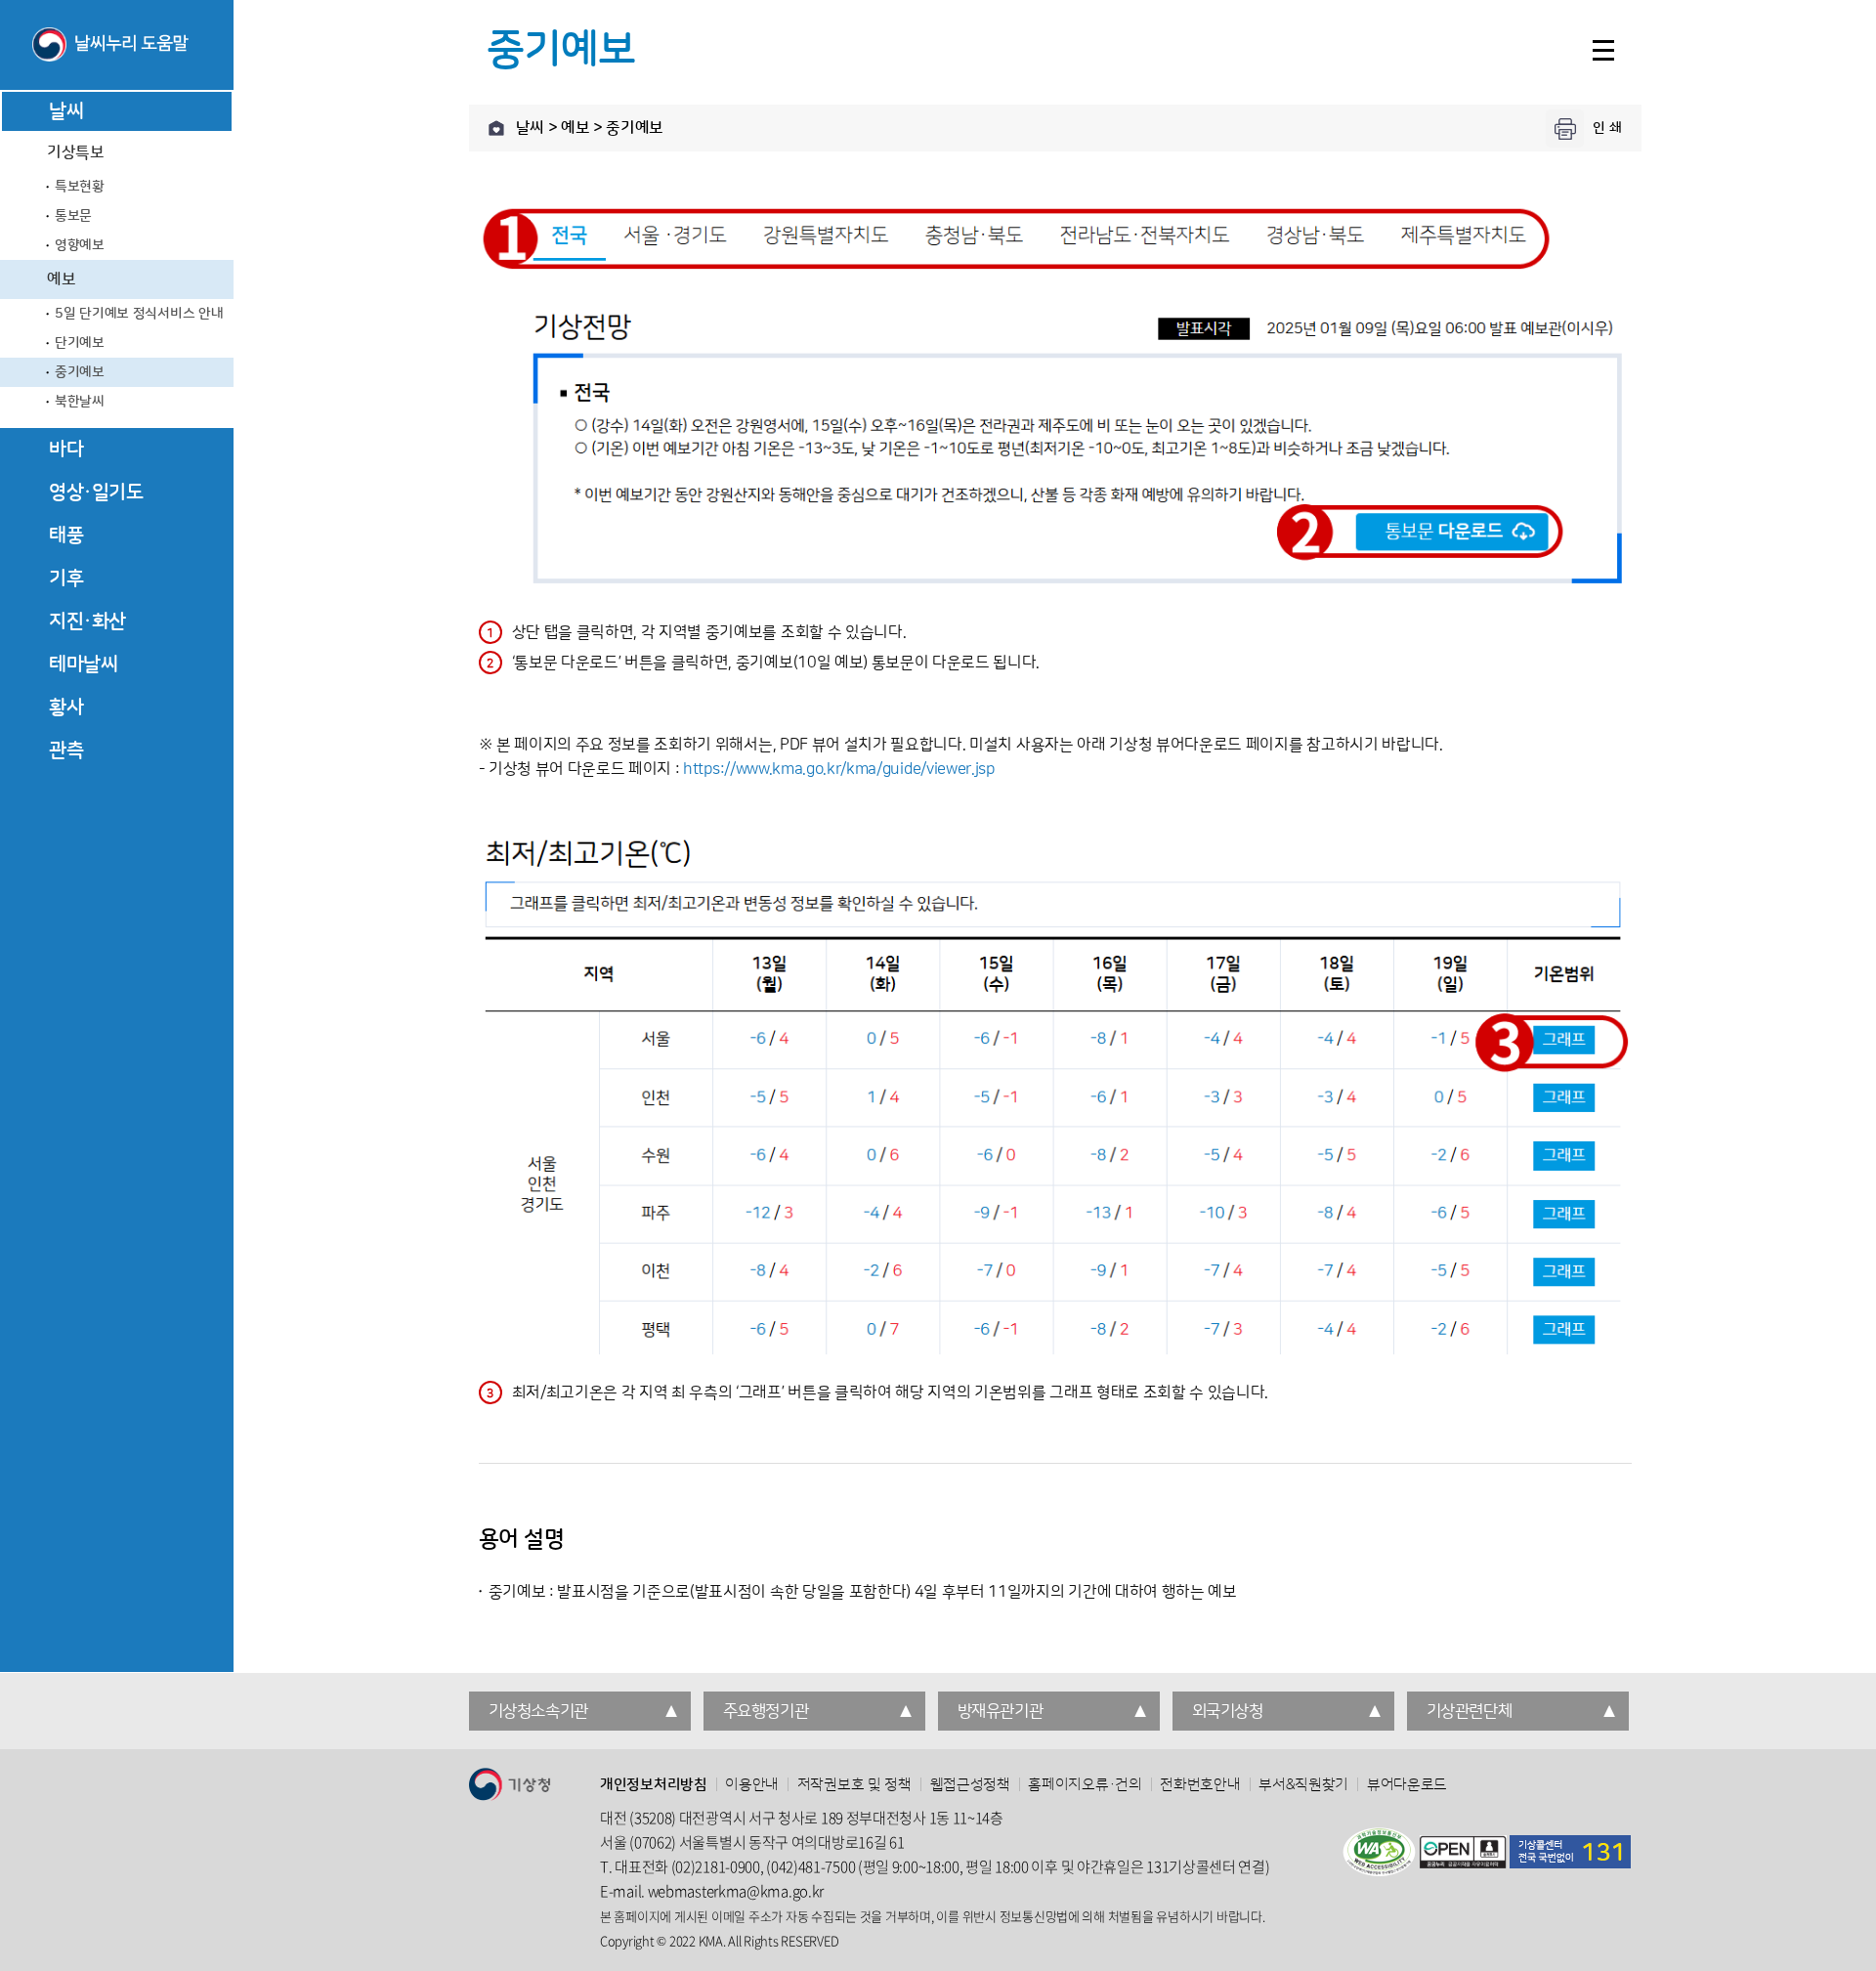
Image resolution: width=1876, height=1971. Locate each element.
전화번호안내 (1200, 1785)
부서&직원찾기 (1303, 1785)
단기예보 (80, 343)
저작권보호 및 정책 (854, 1785)
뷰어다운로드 (1407, 1785)
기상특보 (76, 152)
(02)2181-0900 (716, 1866)
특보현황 (80, 187)
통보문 (73, 216)
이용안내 (752, 1785)
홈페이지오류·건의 (1085, 1785)
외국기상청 (1228, 1711)
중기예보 (80, 372)
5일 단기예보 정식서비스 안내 (139, 314)
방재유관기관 (1001, 1711)
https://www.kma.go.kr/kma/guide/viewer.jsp (839, 769)
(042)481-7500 (810, 1866)
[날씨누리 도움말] (117, 46)
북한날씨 (80, 402)
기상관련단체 (1470, 1711)
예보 (61, 279)
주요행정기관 (766, 1711)
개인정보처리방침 (654, 1785)
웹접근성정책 (970, 1785)
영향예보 (80, 245)
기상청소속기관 (539, 1711)
